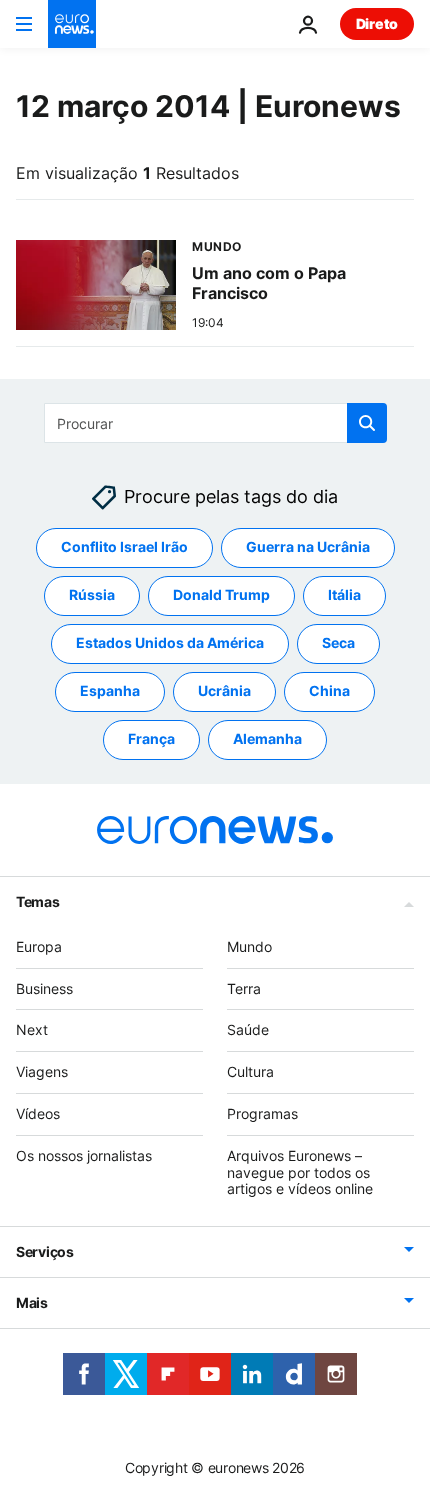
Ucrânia (224, 691)
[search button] (367, 423)
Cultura (250, 1071)
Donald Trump (221, 595)
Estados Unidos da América (170, 643)
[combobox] (215, 423)
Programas (262, 1113)
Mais (32, 1302)
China (329, 691)
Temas (38, 901)
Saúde (248, 1030)
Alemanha (267, 739)
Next (32, 1030)
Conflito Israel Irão (124, 547)
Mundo (249, 946)
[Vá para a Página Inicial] (72, 24)
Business (44, 988)
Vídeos (38, 1113)
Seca (338, 643)
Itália (344, 595)
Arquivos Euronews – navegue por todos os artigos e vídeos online (300, 1172)
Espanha (110, 691)
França (151, 739)
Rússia (92, 595)
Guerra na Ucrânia (308, 547)
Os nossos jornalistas (84, 1155)
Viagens (42, 1071)
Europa (39, 946)
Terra (244, 988)
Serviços (45, 1251)
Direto (377, 23)
